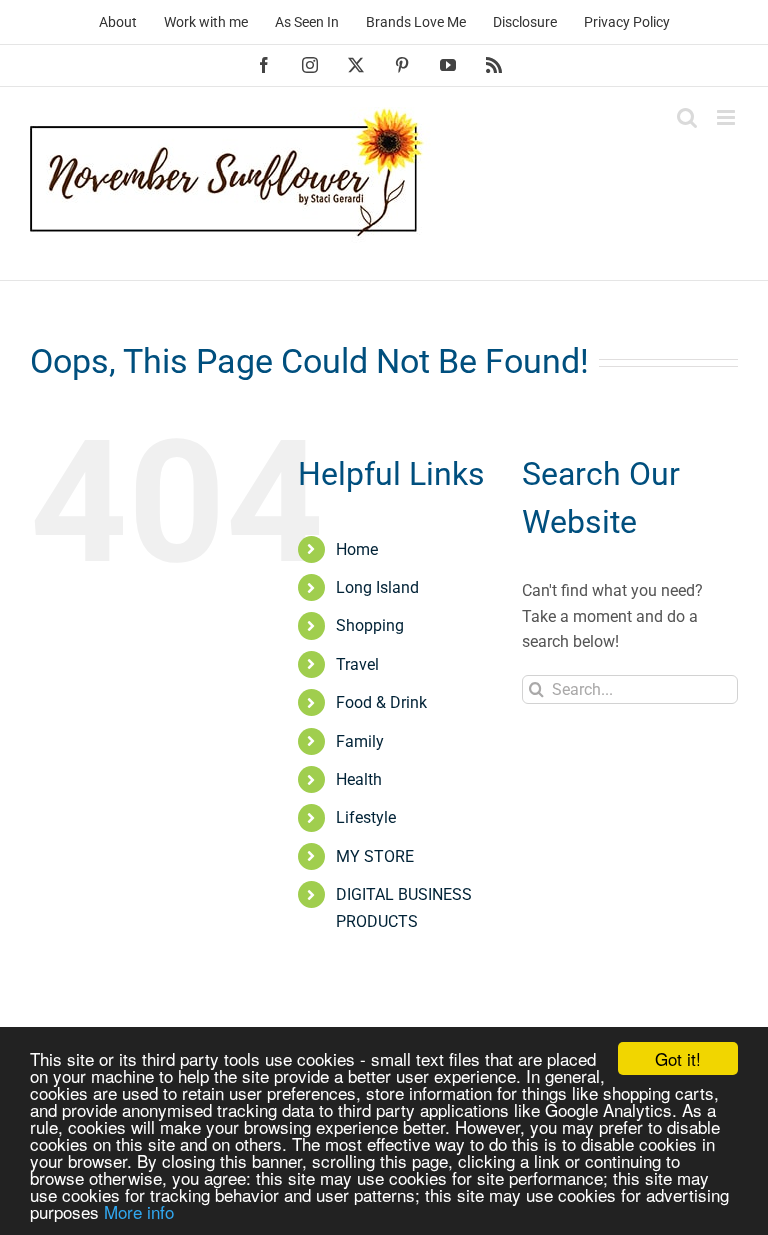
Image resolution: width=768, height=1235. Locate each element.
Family (360, 741)
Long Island (377, 587)
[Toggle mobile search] (687, 117)
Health (359, 779)
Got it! (678, 1058)
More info (139, 1211)
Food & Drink (381, 702)
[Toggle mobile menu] (727, 117)
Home (357, 549)
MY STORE (375, 856)
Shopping (370, 625)
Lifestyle (366, 817)
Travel (357, 664)
